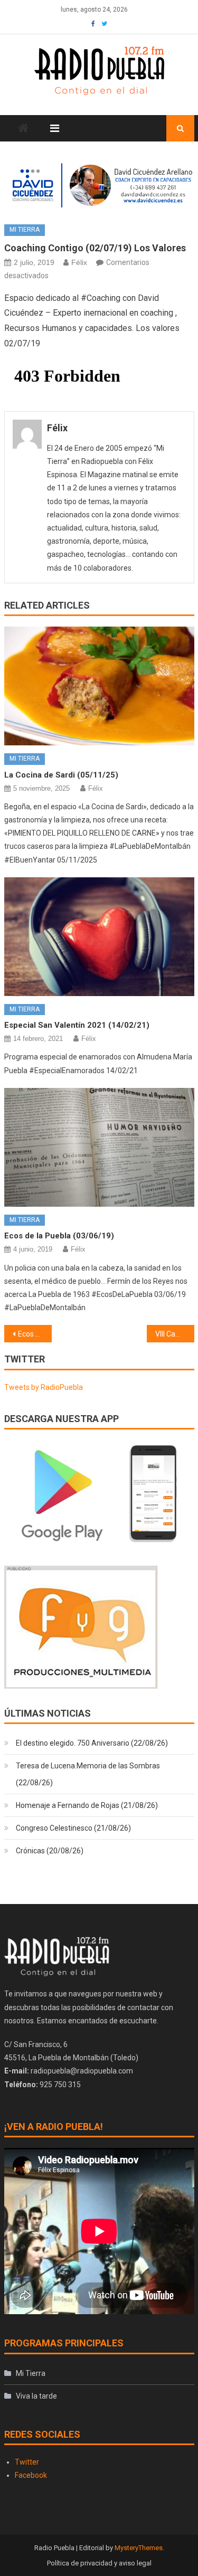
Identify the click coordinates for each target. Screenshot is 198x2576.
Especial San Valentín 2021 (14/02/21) (77, 1025)
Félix (79, 262)
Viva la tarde (36, 2396)
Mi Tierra (25, 230)
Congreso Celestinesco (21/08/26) (73, 1828)
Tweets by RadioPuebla (44, 1387)
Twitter (27, 2462)
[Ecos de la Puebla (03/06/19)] (99, 1147)
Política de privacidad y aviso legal (99, 2563)
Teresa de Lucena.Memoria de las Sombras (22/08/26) (88, 1774)
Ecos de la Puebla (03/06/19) (59, 1236)
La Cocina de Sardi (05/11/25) (61, 775)
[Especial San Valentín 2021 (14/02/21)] (99, 937)
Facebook (31, 2475)
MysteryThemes (139, 2548)
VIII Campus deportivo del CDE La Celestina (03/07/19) (175, 1334)
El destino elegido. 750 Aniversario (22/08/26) (92, 1743)
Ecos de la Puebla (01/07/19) (35, 1334)
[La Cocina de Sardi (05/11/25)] (99, 686)
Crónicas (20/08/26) (50, 1851)
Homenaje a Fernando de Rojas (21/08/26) (87, 1805)
